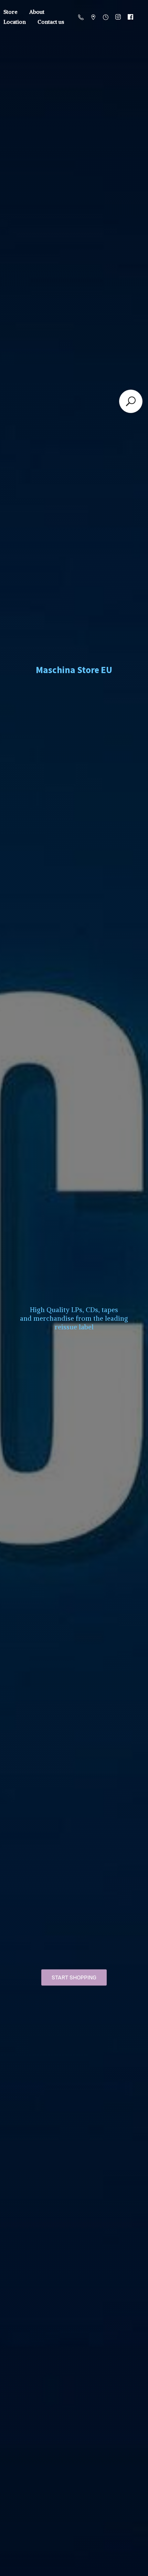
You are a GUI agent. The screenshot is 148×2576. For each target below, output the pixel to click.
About (37, 12)
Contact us (51, 22)
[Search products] (131, 401)
